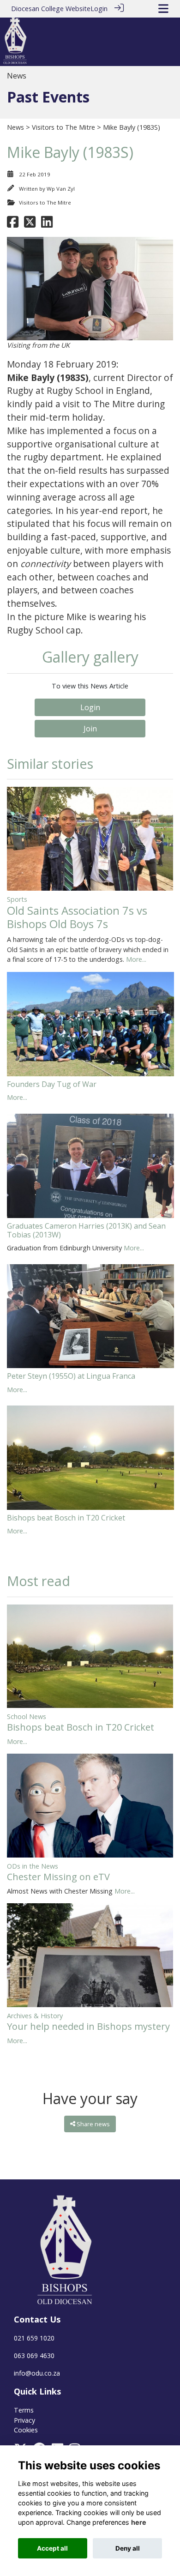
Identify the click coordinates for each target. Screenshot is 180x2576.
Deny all (128, 2548)
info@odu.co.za (37, 2373)
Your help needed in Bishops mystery (88, 2026)
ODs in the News (33, 1866)
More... (136, 959)
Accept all (52, 2548)
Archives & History (35, 2016)
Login (99, 9)
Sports (17, 899)
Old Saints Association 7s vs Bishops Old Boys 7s (77, 917)
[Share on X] (30, 224)
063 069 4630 (34, 2356)
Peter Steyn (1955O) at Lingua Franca (71, 1376)
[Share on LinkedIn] (47, 224)
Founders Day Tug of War (52, 1084)
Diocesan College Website (51, 9)
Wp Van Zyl (61, 189)
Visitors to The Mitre (63, 127)
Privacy (24, 2420)
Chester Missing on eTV (58, 1877)
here (139, 2522)
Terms (24, 2410)
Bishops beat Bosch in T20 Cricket (66, 1518)
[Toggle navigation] (163, 9)
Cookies (26, 2430)
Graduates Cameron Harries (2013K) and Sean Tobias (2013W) (86, 1230)
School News (27, 1716)
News (15, 127)
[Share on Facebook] (13, 224)
